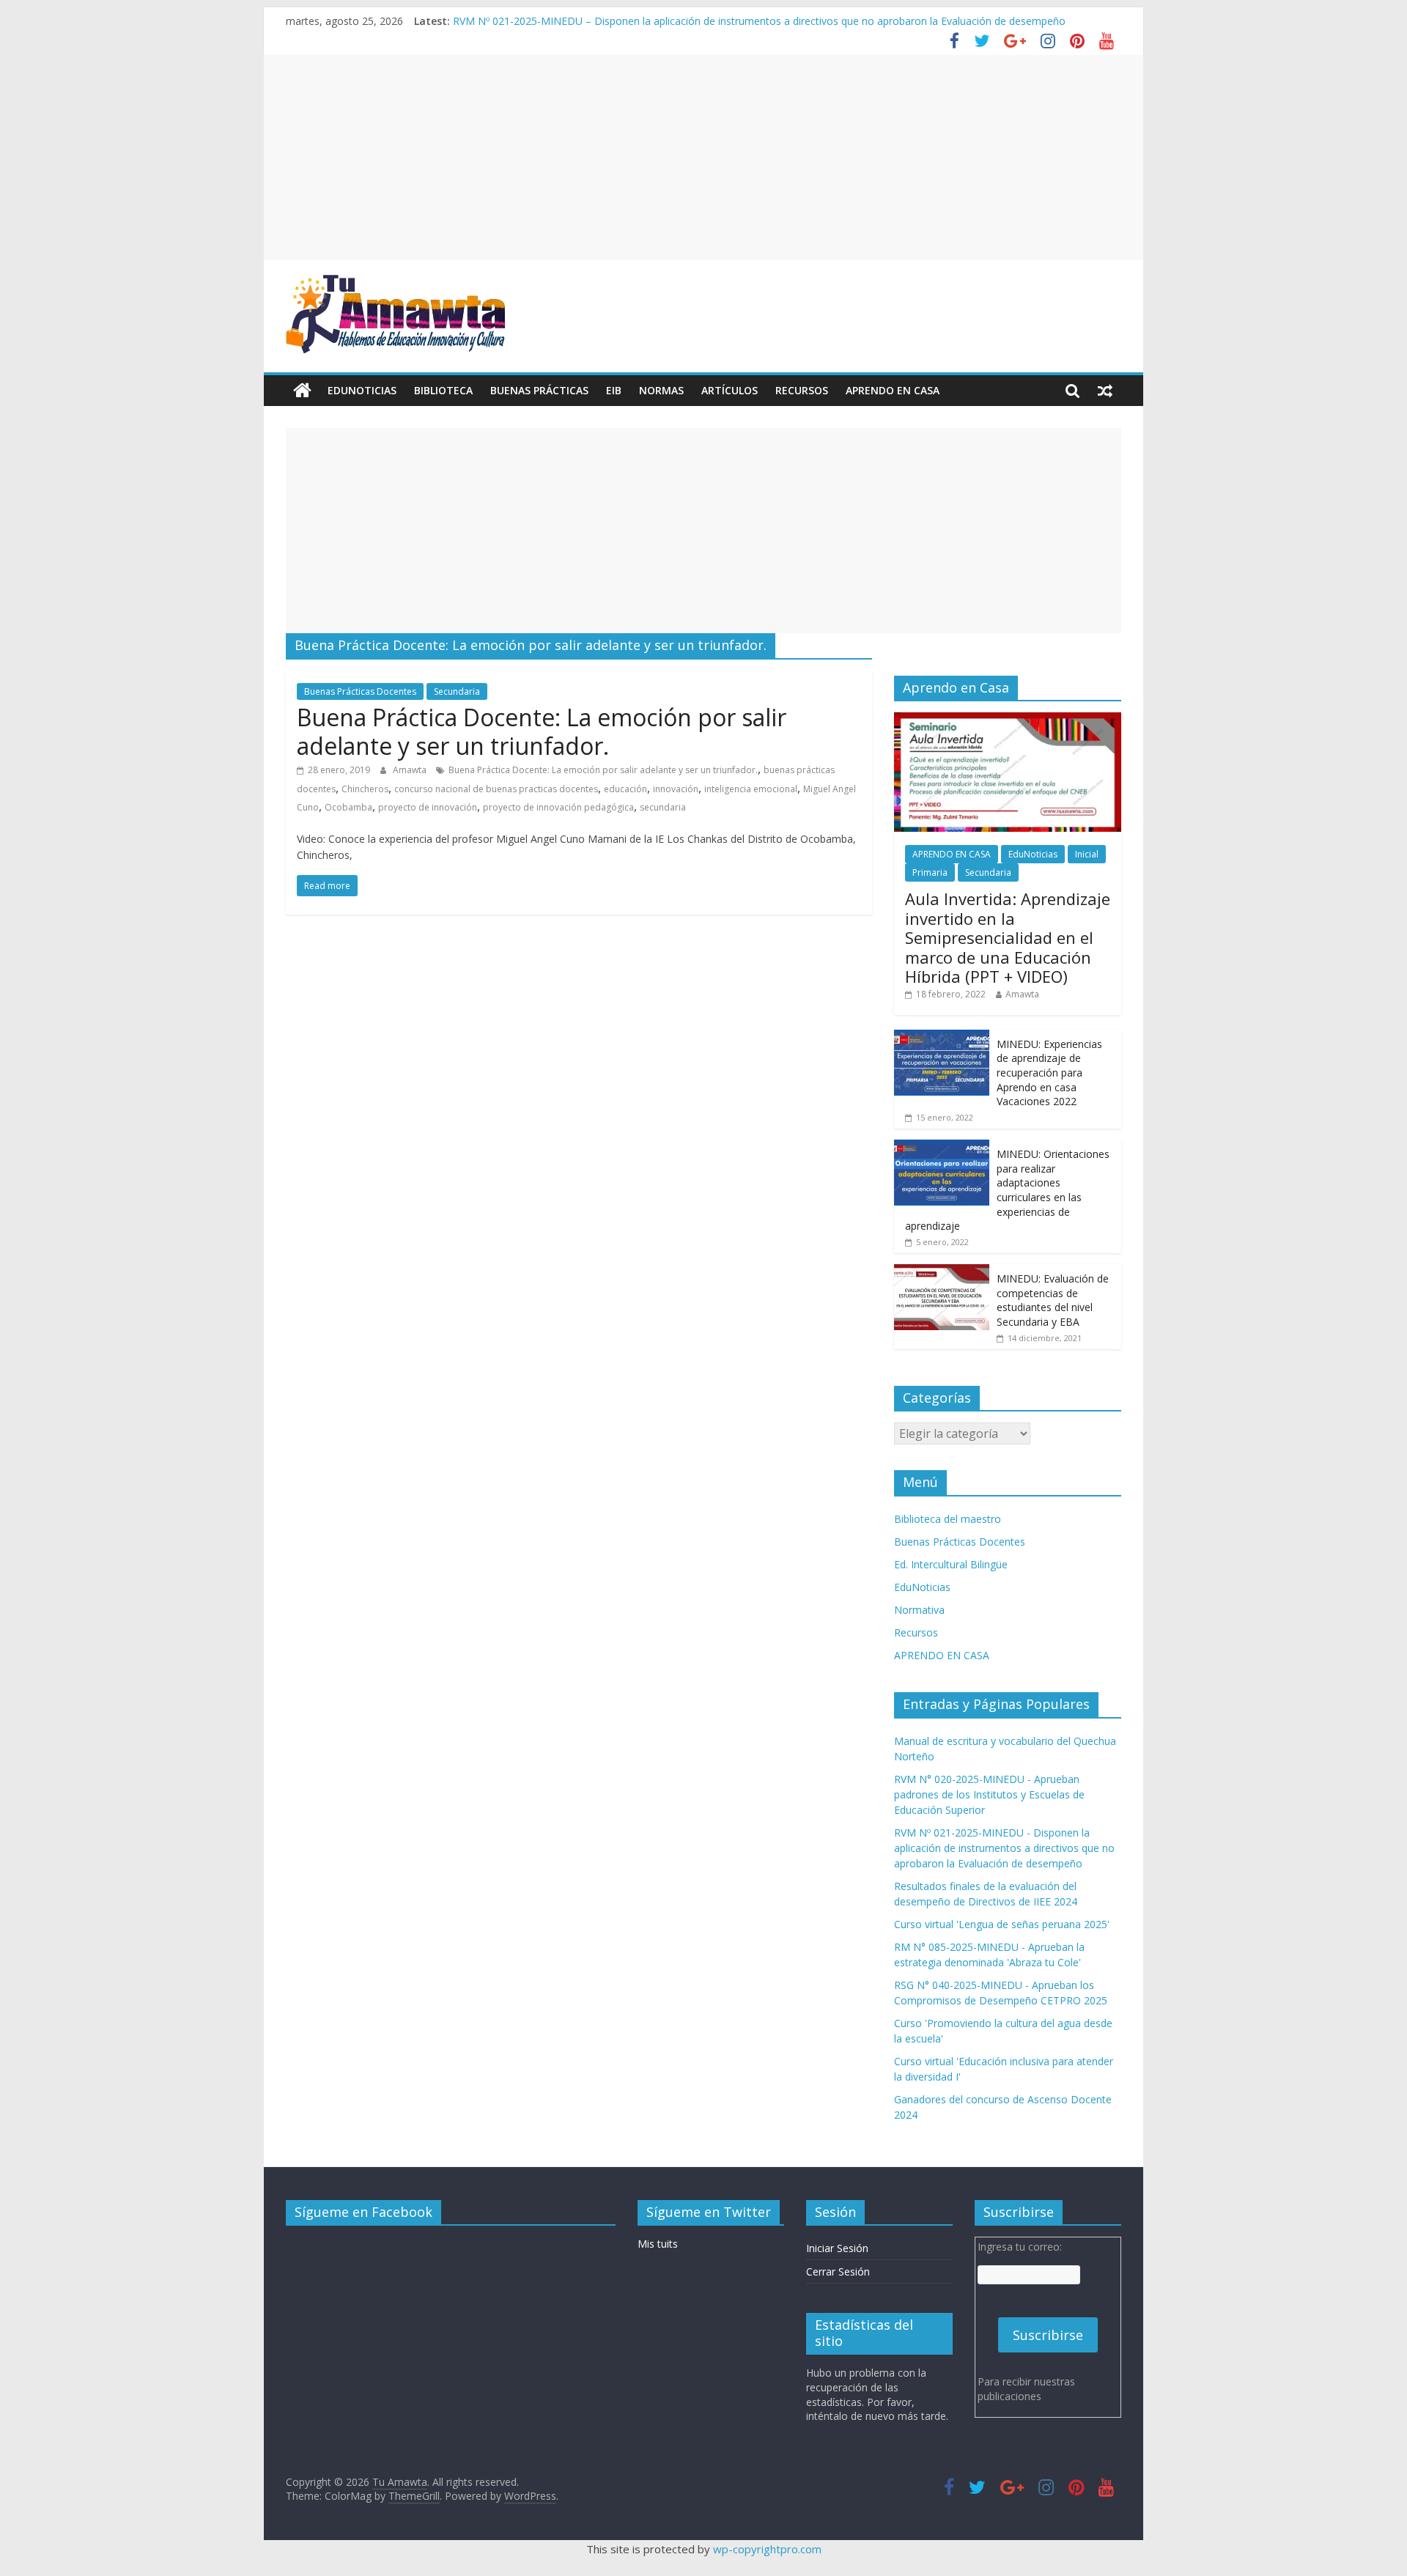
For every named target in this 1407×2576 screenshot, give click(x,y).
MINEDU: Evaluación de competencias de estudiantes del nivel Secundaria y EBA (1053, 1300)
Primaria (930, 872)
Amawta (411, 770)
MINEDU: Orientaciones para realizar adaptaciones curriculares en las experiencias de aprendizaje (1007, 1190)
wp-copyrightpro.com (767, 2549)
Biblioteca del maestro (948, 1519)
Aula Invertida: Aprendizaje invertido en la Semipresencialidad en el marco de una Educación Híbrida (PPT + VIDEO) (1008, 937)
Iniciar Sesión (837, 2248)
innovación (676, 789)
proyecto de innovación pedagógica (558, 807)
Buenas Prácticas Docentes (360, 691)
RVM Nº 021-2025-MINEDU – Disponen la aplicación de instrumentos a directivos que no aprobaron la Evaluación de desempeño (759, 21)
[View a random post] (1105, 391)
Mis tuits (658, 2244)
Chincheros (365, 789)
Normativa (919, 1610)
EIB (614, 390)
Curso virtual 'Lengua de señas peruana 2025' (1002, 1924)
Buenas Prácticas (539, 390)
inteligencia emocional (751, 789)
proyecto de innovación (428, 807)
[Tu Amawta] (302, 391)
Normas (661, 390)
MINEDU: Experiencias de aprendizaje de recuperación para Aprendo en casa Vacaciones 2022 (1049, 1073)
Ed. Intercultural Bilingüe (951, 1564)
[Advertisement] (703, 158)
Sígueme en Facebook (363, 2212)
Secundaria (457, 691)
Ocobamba (348, 807)
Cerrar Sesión (838, 2271)
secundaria (663, 807)
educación (625, 789)
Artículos (730, 390)
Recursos (802, 390)
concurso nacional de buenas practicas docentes (496, 789)
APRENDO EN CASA (893, 390)
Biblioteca (443, 390)
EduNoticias (362, 390)
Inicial (1087, 854)
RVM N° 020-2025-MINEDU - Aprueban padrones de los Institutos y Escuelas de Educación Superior (989, 1794)
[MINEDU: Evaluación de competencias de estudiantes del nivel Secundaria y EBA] (942, 1272)
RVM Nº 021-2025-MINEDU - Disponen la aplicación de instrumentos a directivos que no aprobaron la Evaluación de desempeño (1004, 1848)
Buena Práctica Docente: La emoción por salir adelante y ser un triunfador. (542, 731)
